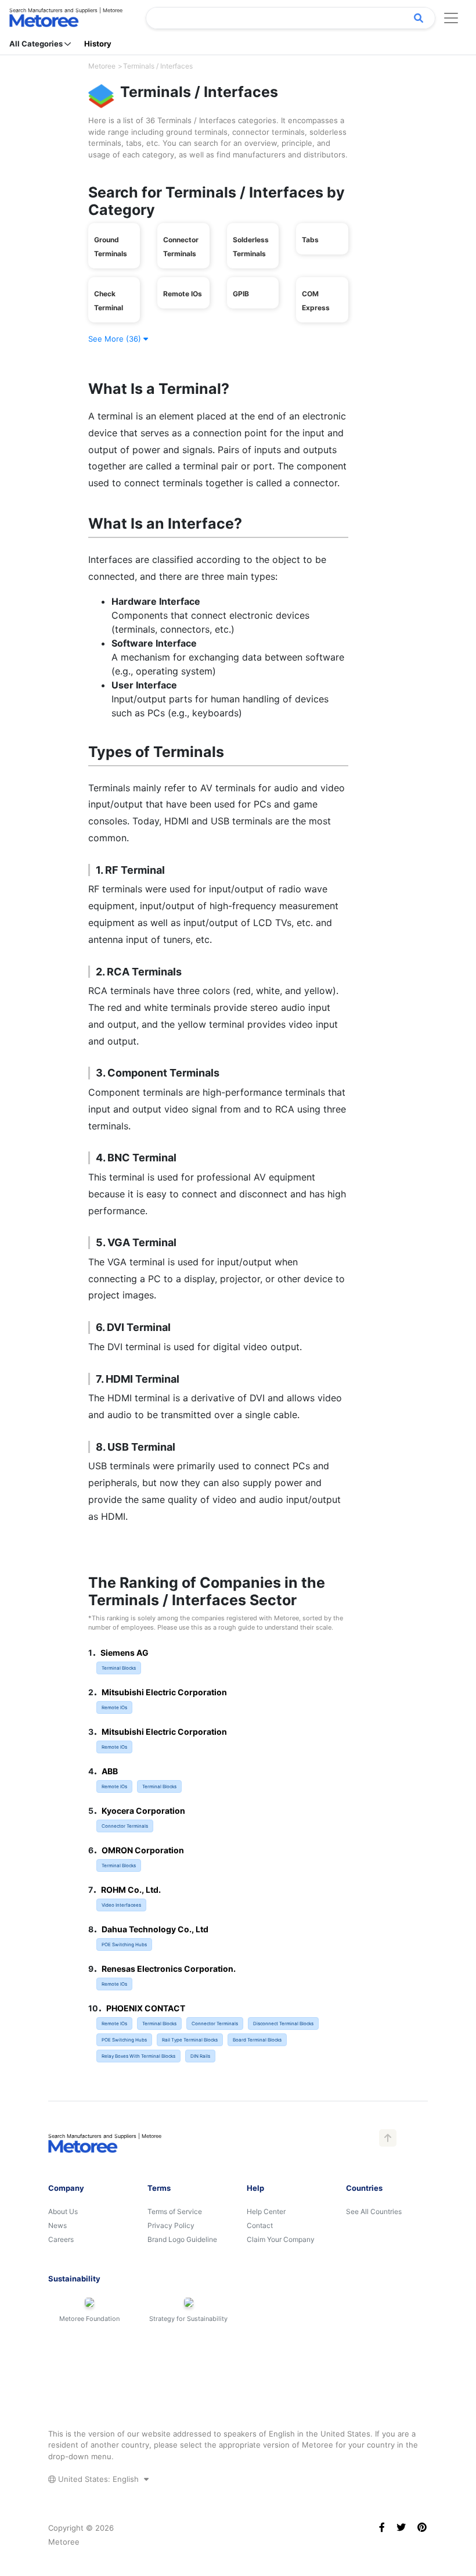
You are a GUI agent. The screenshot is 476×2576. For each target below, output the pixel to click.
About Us (63, 2211)
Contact (260, 2225)
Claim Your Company (281, 2239)
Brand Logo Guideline (182, 2239)
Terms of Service (175, 2211)
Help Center (266, 2211)
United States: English (98, 2479)
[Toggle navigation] (451, 18)
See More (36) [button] (116, 339)
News (57, 2225)
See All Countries (374, 2211)
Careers (61, 2239)
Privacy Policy (171, 2225)
